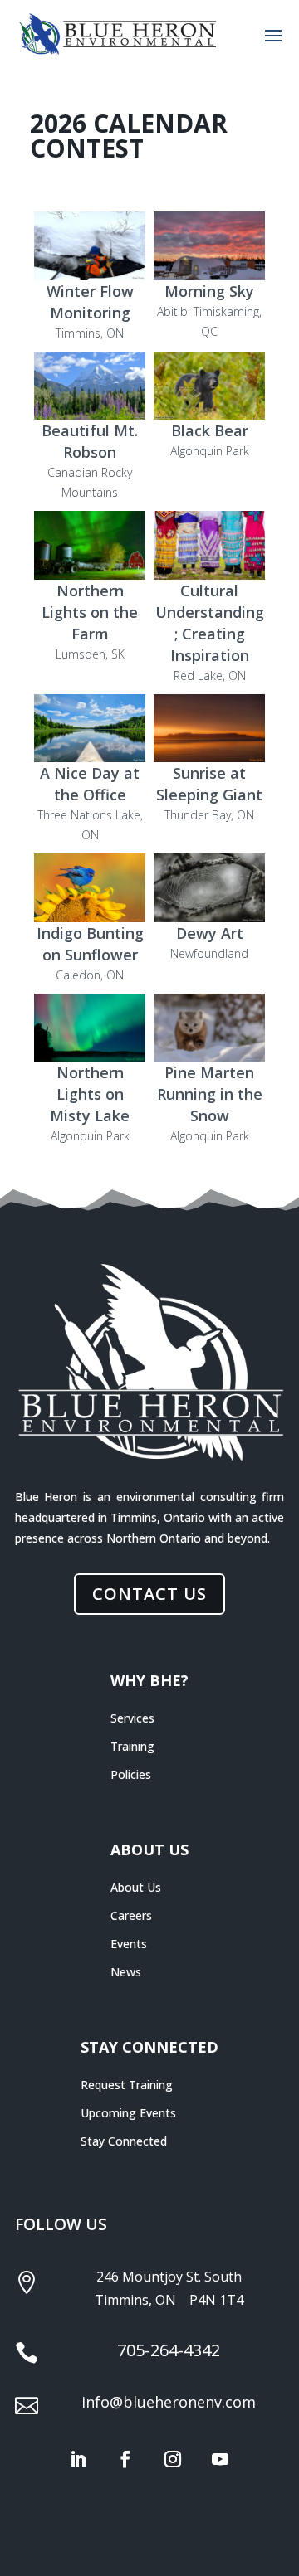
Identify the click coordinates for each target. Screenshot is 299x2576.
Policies (131, 1774)
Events (129, 1944)
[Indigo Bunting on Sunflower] (90, 888)
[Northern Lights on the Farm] (90, 545)
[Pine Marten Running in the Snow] (209, 1028)
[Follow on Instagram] (173, 2459)
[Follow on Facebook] (125, 2459)
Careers (131, 1915)
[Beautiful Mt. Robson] (90, 386)
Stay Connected (124, 2141)
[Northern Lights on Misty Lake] (90, 1028)
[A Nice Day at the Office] (90, 729)
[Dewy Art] (209, 888)
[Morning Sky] (209, 246)
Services (132, 1718)
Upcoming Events (128, 2113)
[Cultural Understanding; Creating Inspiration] (209, 545)
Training (132, 1746)
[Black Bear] (209, 386)
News (126, 1972)
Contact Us (149, 1594)
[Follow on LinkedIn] (78, 2459)
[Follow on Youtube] (220, 2459)
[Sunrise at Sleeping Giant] (209, 729)
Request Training (127, 2085)
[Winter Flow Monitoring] (90, 246)
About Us (136, 1887)
